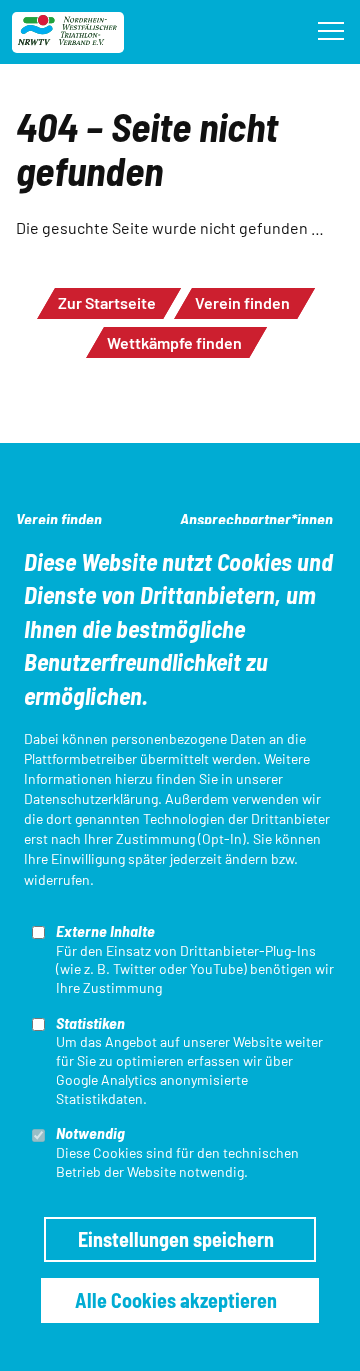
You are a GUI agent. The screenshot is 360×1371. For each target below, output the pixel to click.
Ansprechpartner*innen (256, 518)
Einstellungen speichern (176, 1239)
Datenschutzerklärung (91, 798)
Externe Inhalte (105, 930)
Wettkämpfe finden (174, 342)
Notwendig (90, 1132)
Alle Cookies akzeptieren (176, 1300)
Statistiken (90, 1022)
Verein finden (242, 302)
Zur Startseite (107, 302)
